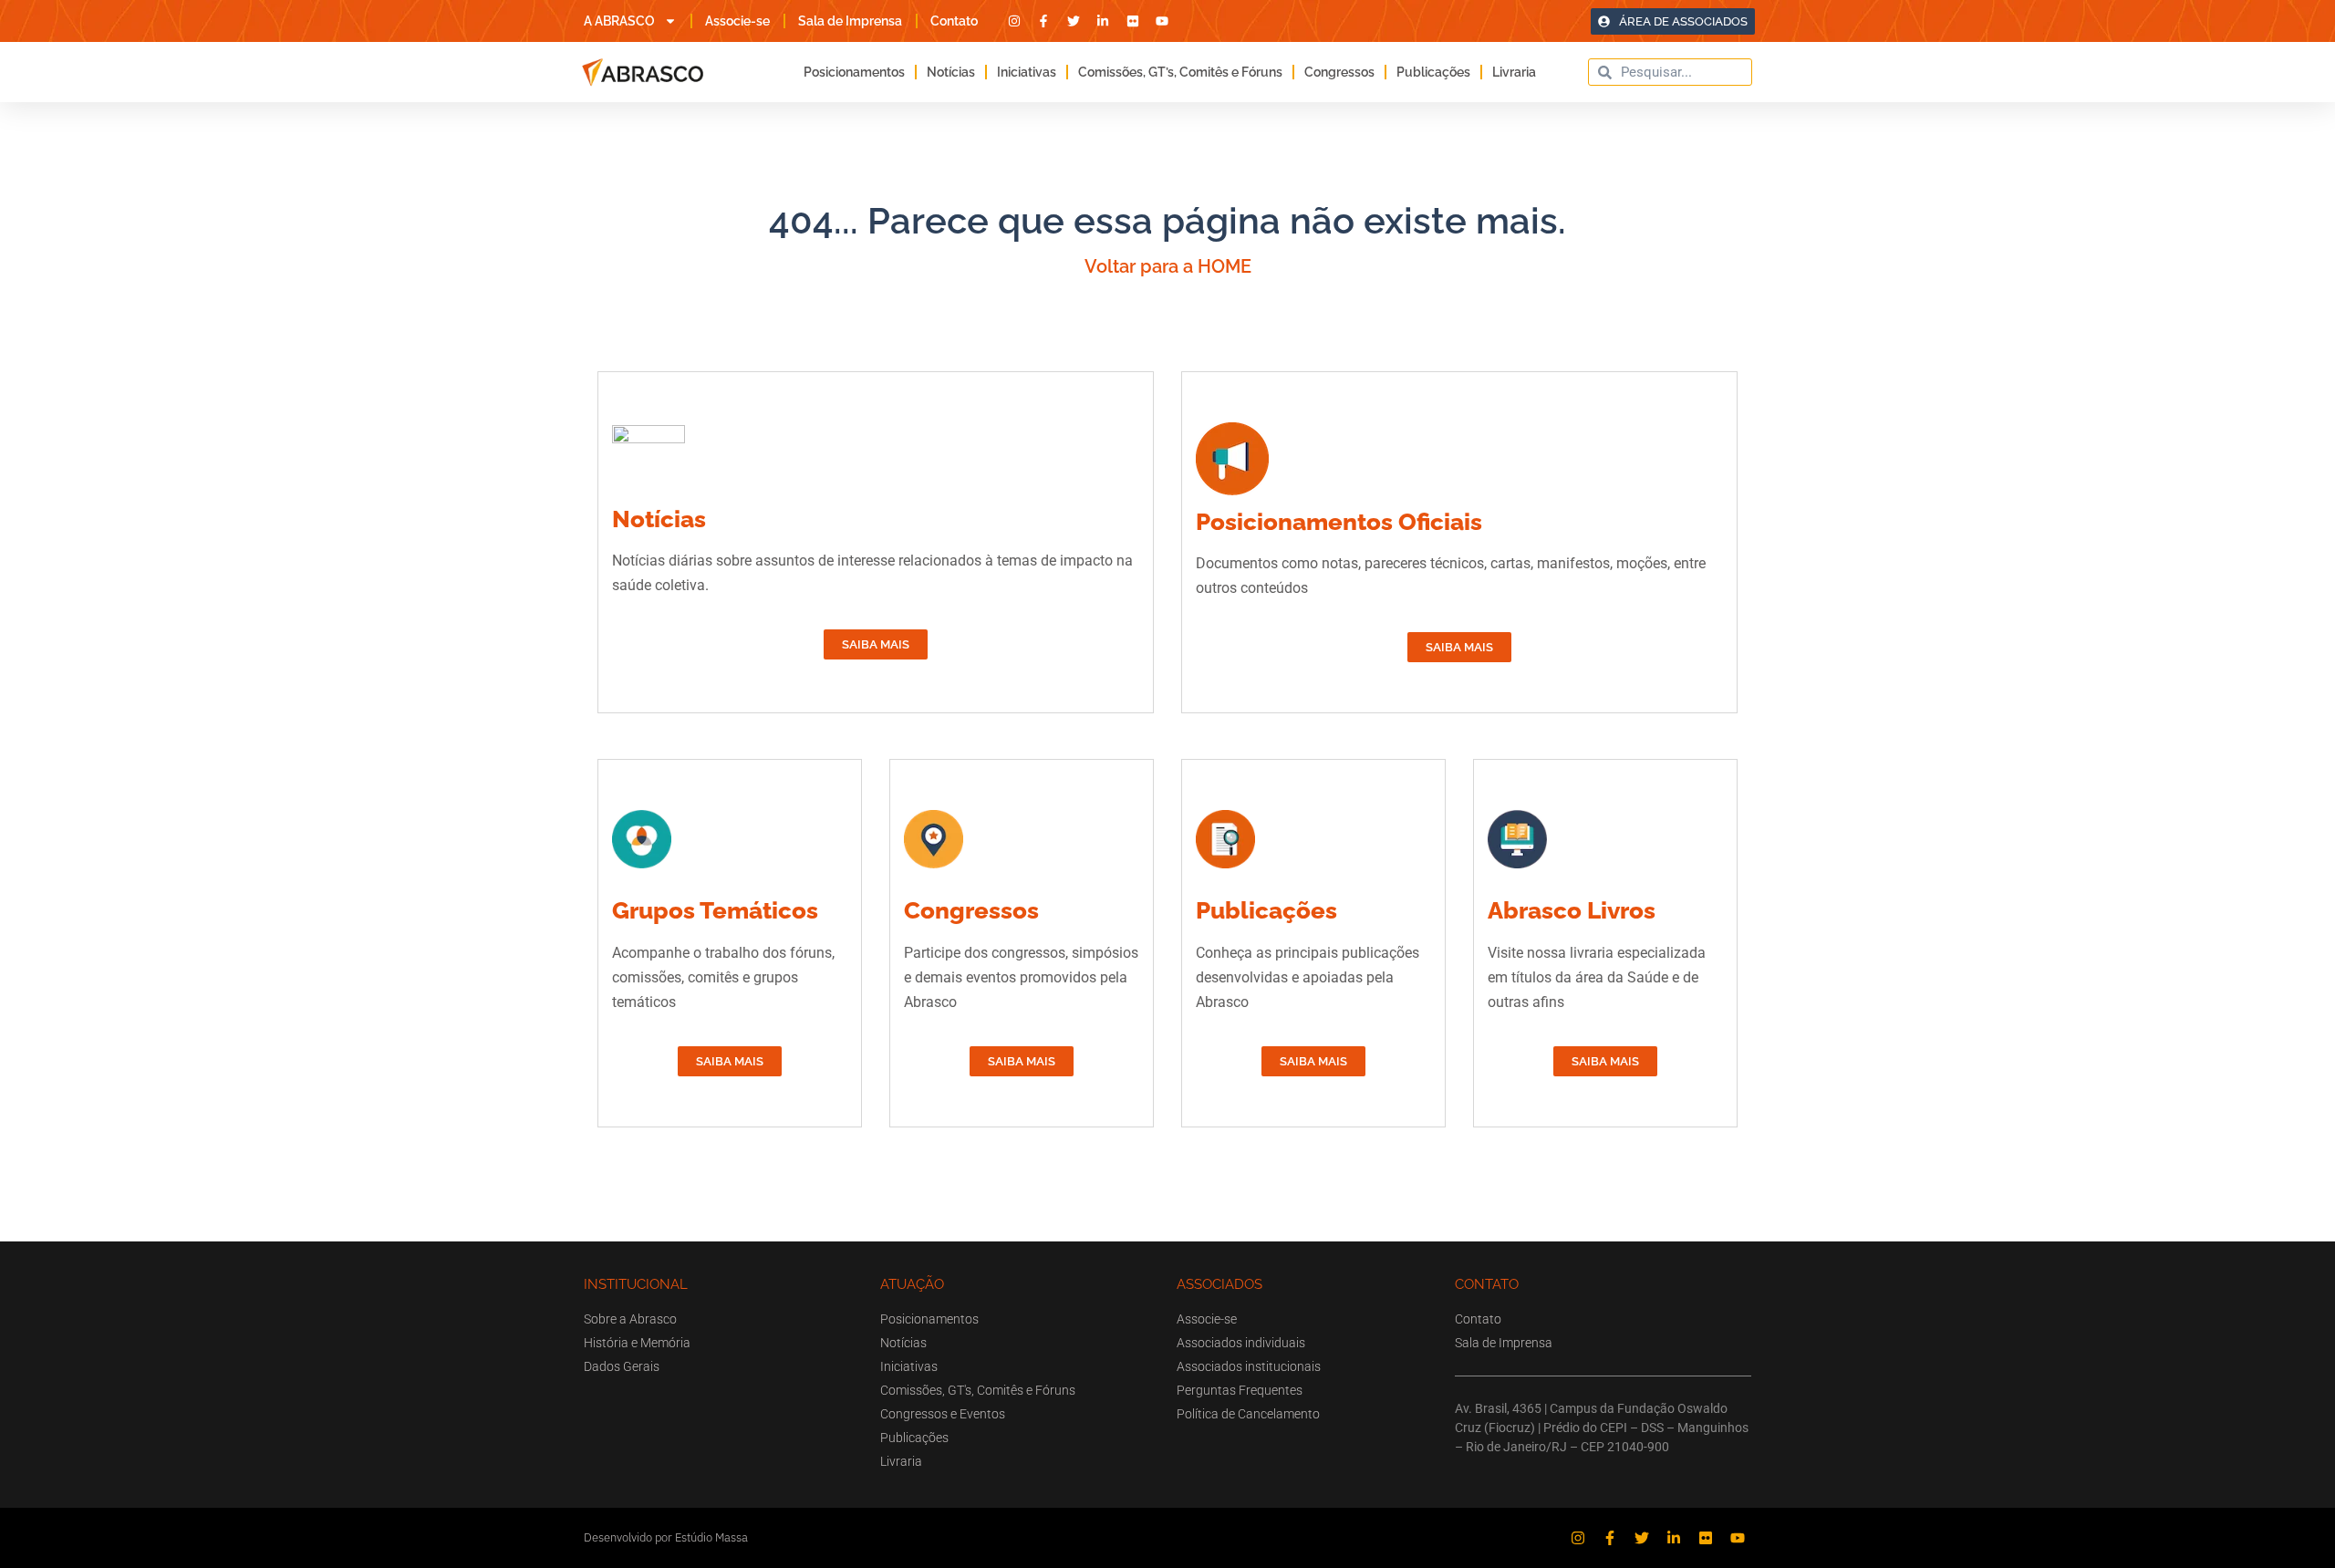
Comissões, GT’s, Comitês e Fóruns (1180, 72)
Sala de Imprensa (850, 21)
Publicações (1433, 72)
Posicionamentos (854, 72)
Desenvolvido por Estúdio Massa (666, 1537)
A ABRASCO (619, 21)
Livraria (1514, 72)
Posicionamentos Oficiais (1339, 522)
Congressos (1339, 72)
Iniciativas (1027, 72)
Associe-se (737, 21)
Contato (954, 21)
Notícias (951, 72)
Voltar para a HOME (1168, 266)
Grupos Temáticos (715, 910)
